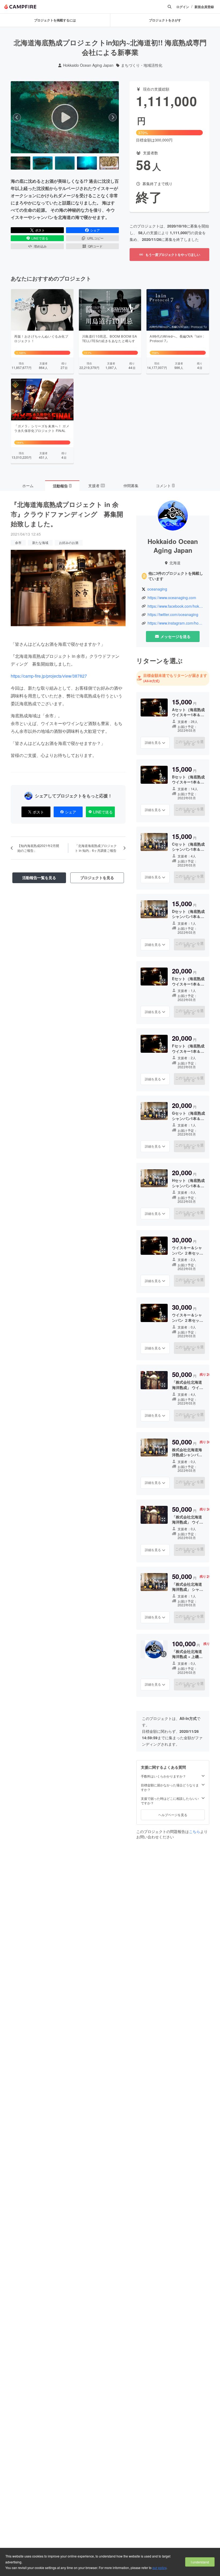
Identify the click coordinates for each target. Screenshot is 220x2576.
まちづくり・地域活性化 (142, 65)
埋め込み (40, 246)
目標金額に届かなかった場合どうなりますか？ (170, 1787)
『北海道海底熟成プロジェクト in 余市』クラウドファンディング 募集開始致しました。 (67, 514)
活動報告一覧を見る (39, 878)
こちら (195, 1831)
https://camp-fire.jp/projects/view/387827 (49, 676)
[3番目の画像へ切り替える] (65, 163)
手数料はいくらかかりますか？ (163, 1776)
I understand (200, 2562)
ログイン (183, 7)
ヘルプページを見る (173, 1815)
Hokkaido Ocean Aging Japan (88, 65)
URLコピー (95, 238)
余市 (18, 542)
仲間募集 (131, 486)
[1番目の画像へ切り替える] (21, 163)
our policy (159, 2568)
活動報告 (62, 486)
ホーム (28, 486)
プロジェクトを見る (97, 878)
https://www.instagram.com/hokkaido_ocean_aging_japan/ (176, 623)
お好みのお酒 (69, 542)
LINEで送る (40, 238)
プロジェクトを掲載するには (55, 20)
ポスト (40, 230)
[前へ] (17, 117)
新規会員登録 (204, 7)
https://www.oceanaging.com (172, 598)
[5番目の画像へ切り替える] (109, 163)
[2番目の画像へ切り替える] (43, 163)
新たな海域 (40, 542)
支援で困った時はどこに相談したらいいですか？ (170, 1801)
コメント (165, 486)
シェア (95, 230)
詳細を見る (153, 742)
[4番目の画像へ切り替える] (87, 163)
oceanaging (157, 589)
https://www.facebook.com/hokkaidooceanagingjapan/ (176, 606)
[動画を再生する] (65, 117)
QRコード (95, 246)
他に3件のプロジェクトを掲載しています (176, 576)
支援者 (96, 486)
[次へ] (113, 117)
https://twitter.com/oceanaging (173, 615)
